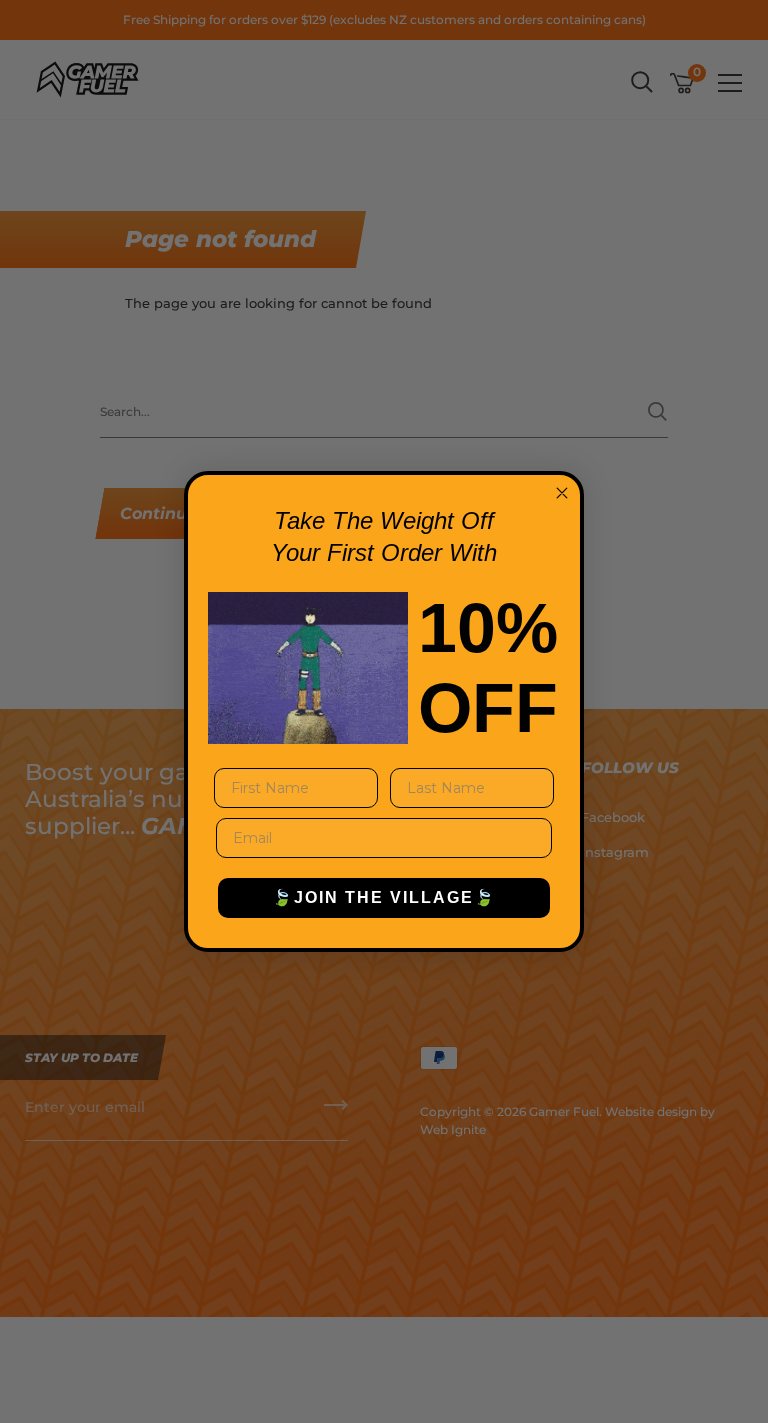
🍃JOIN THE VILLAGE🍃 (384, 897)
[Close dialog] (562, 493)
